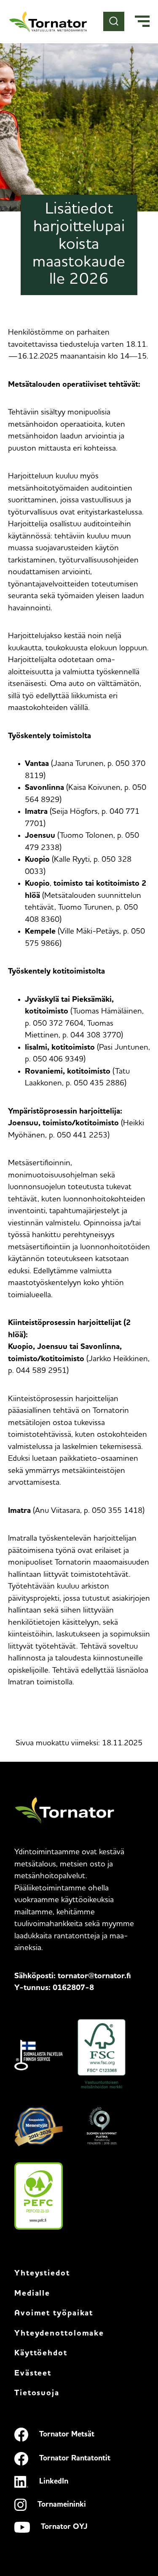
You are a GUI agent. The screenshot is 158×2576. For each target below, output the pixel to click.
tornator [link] (94, 1976)
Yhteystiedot (42, 2274)
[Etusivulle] (48, 22)
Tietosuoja (37, 2393)
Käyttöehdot (41, 2353)
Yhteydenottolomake (59, 2334)
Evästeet (33, 2374)
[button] (142, 22)
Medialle (32, 2294)
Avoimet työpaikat (54, 2313)
